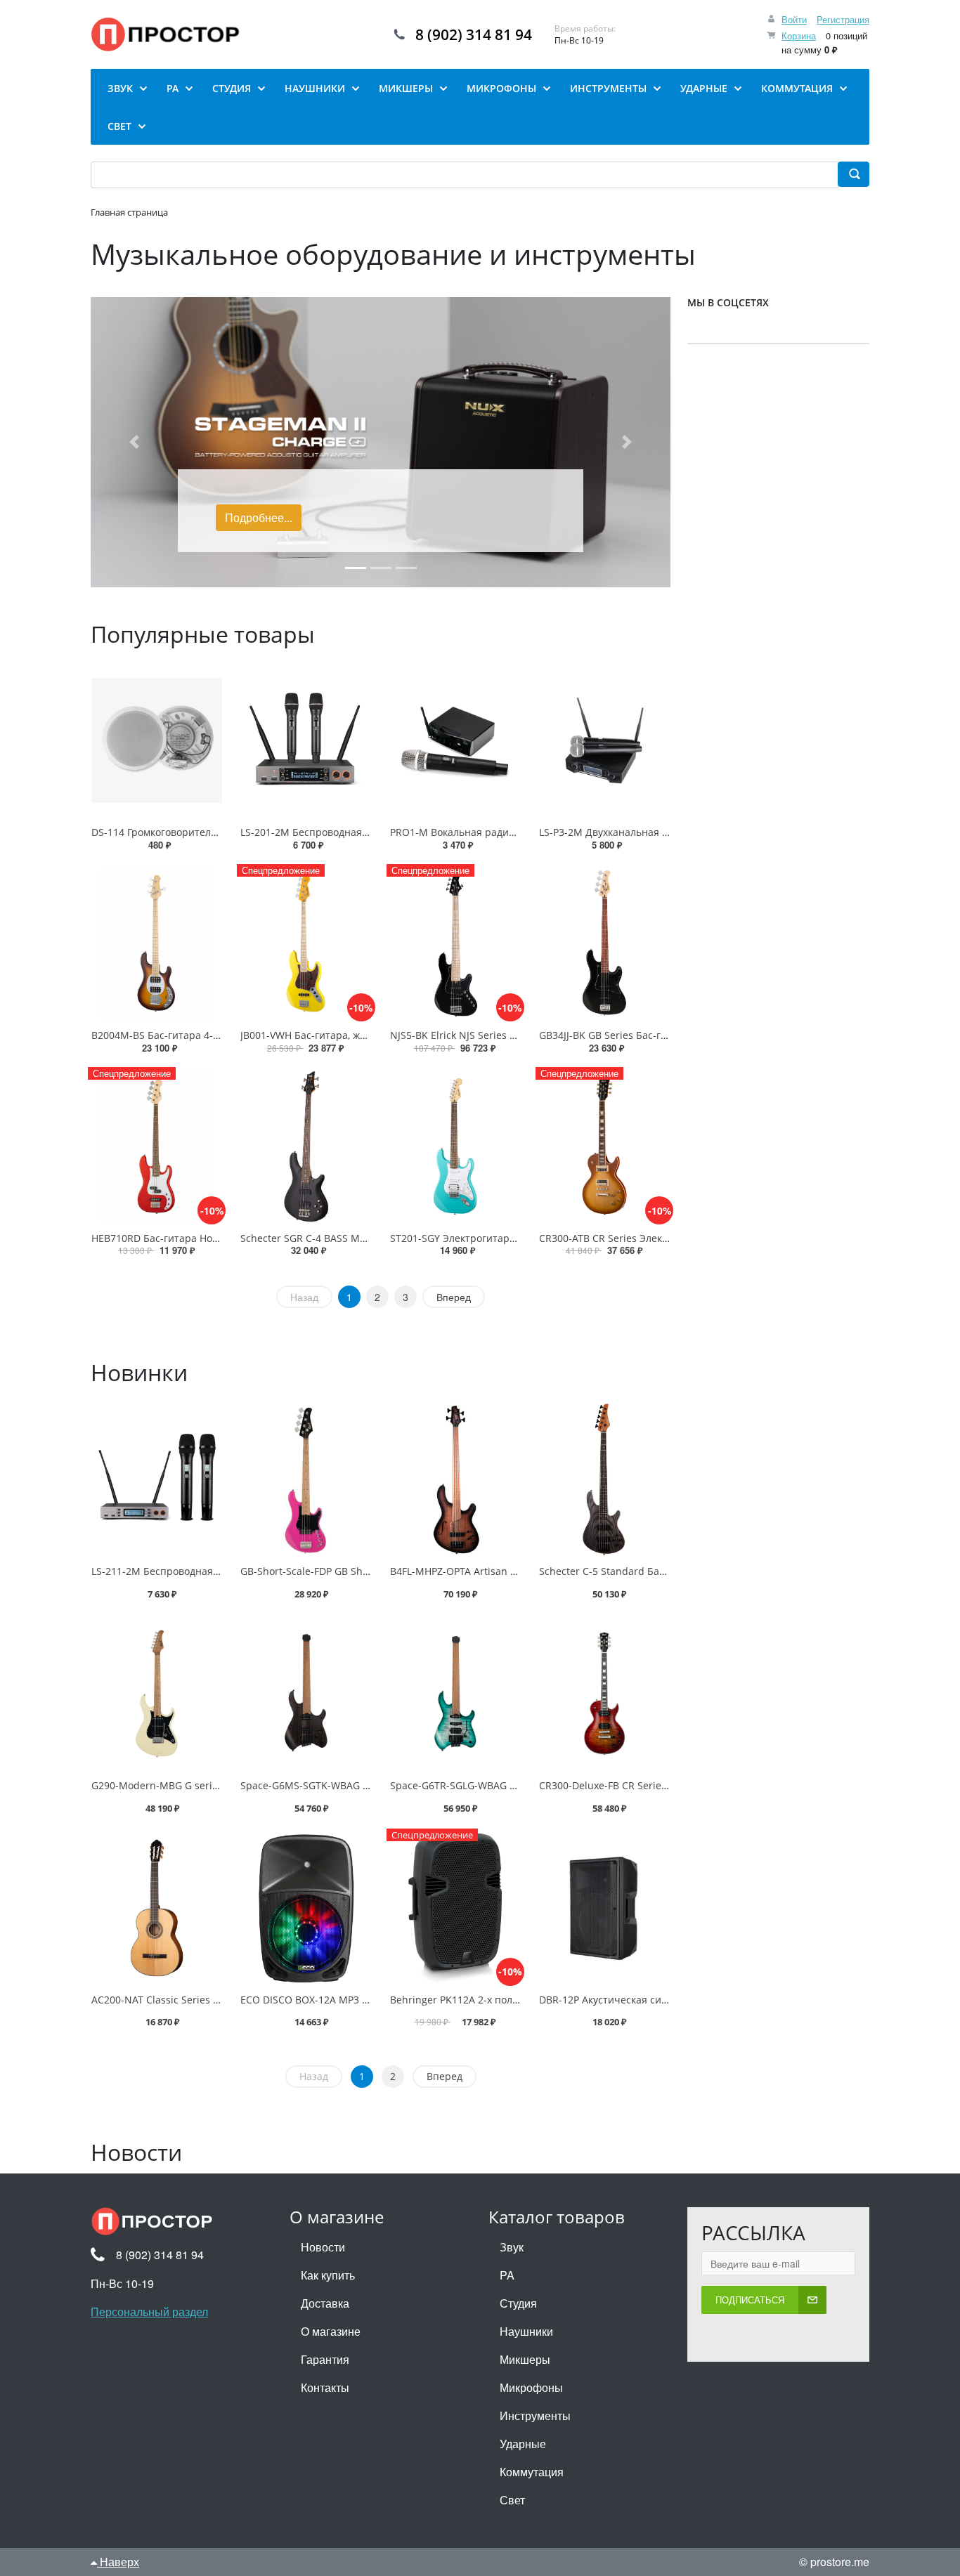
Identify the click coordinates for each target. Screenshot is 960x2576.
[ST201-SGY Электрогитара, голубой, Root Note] (455, 1146)
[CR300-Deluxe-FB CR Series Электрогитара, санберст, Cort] (604, 1694)
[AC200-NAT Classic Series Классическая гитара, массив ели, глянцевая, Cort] (157, 1908)
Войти (794, 19)
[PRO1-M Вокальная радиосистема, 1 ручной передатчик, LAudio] (455, 740)
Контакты (325, 2387)
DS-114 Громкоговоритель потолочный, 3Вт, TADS (210, 832)
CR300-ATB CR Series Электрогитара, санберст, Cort (662, 1238)
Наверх (118, 2562)
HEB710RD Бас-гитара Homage (165, 1238)
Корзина (799, 35)
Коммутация (532, 2472)
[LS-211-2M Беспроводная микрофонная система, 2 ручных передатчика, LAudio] (157, 1479)
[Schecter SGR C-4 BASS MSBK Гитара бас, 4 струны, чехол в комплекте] (306, 1146)
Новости (323, 2247)
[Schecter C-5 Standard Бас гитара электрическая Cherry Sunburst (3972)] (604, 1479)
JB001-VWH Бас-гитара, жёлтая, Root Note (339, 1035)
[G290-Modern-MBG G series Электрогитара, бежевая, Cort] (157, 1694)
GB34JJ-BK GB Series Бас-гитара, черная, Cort (647, 1035)
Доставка (325, 2303)
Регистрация (843, 19)
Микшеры (525, 2359)
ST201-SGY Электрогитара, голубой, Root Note (500, 1238)
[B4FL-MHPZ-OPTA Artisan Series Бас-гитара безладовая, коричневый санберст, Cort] (455, 1479)
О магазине (331, 2331)
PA (507, 2275)
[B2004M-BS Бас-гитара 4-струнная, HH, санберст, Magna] (157, 943)
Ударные (523, 2444)
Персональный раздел (149, 2312)
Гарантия (325, 2359)
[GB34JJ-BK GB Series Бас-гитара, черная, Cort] (604, 943)
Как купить (328, 2275)
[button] (134, 442)
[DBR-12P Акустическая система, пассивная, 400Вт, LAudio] (604, 1908)
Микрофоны (531, 2387)
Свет (512, 2500)
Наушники (526, 2331)
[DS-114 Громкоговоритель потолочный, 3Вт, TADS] (157, 740)
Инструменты (535, 2415)
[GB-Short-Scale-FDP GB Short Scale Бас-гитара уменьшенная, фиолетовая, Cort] (306, 1479)
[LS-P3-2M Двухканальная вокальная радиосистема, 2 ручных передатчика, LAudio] (604, 740)
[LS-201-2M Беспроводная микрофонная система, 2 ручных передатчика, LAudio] (306, 740)
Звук (512, 2247)
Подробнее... (259, 517)
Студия (518, 2303)
